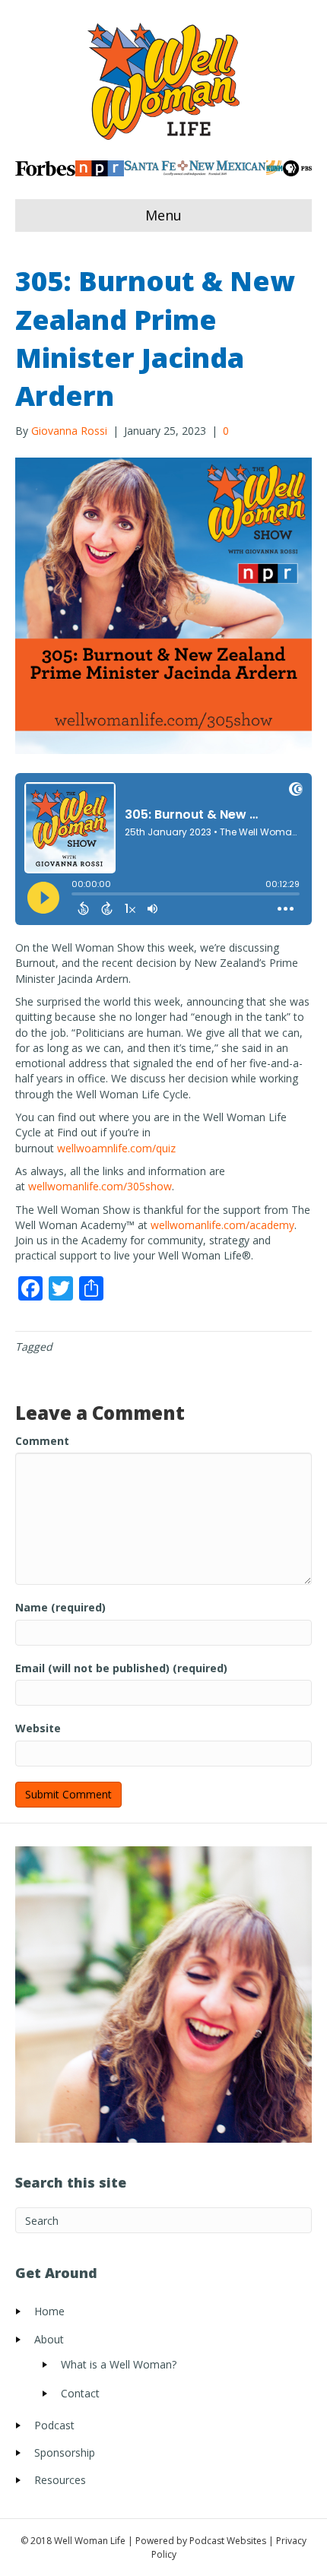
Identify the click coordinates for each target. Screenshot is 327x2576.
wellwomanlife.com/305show (100, 1186)
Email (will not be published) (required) (121, 1668)
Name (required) (60, 1607)
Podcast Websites (228, 2541)
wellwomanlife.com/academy (222, 1225)
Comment (42, 1441)
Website (38, 1728)
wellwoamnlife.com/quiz (116, 1148)
